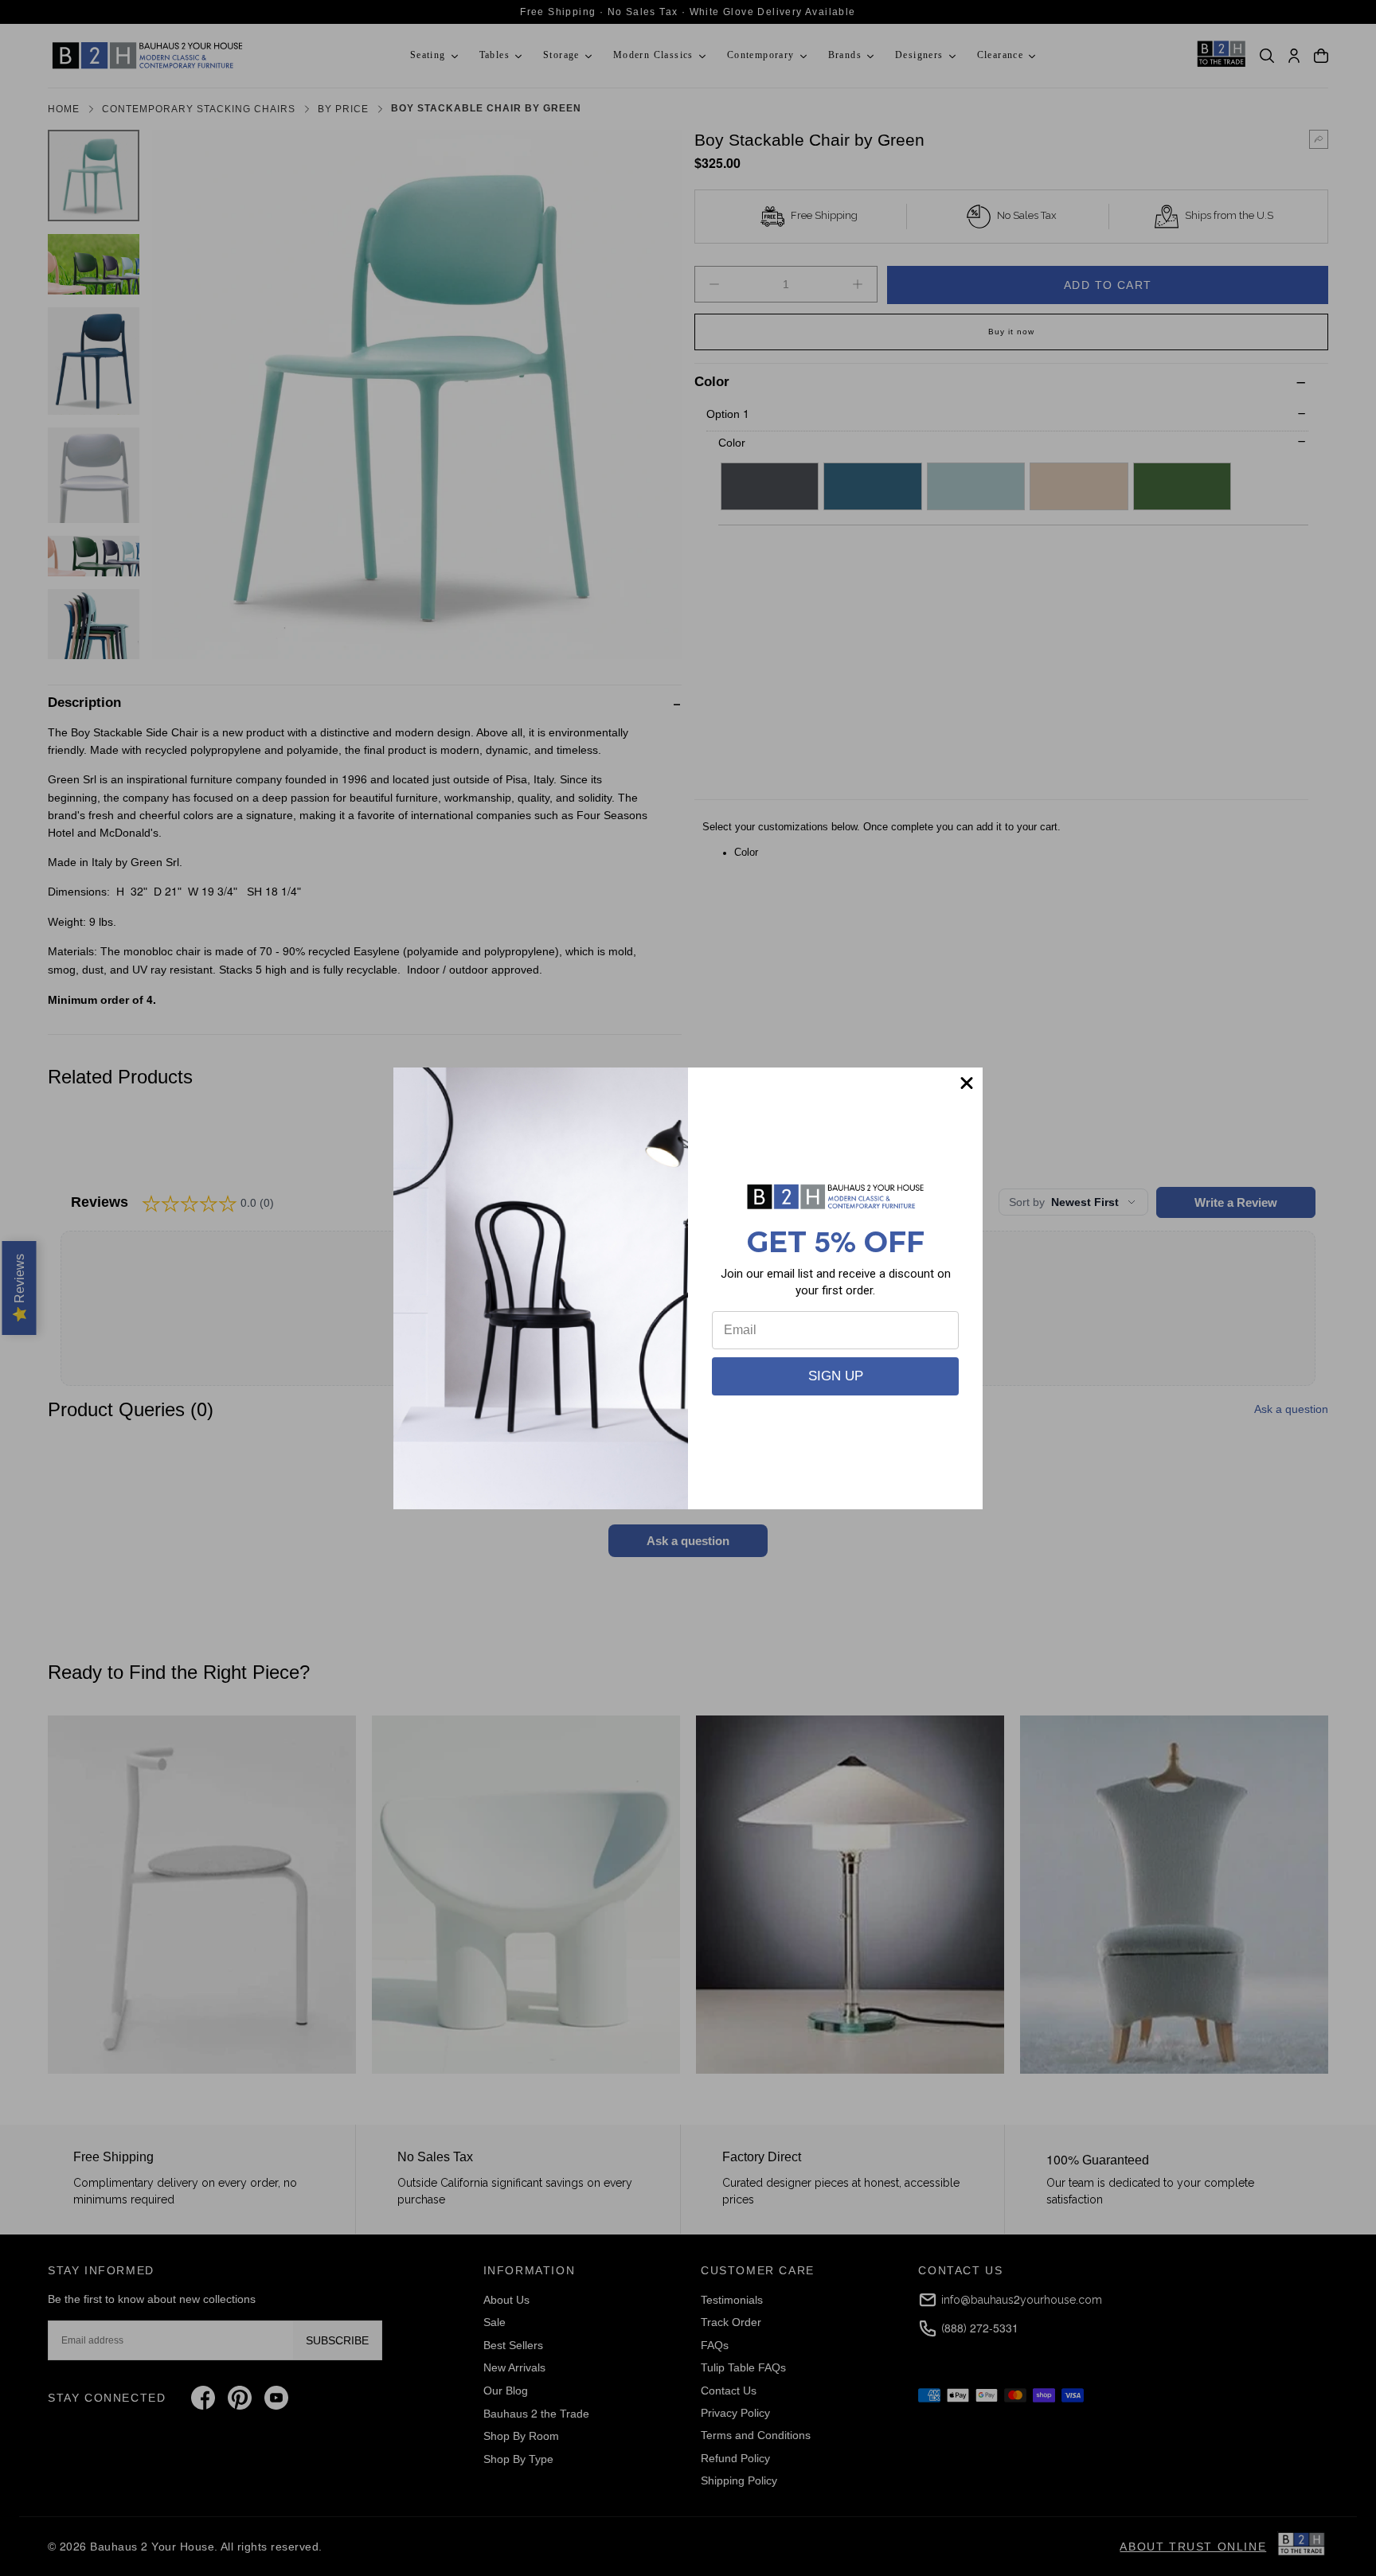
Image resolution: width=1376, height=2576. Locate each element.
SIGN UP (836, 1376)
